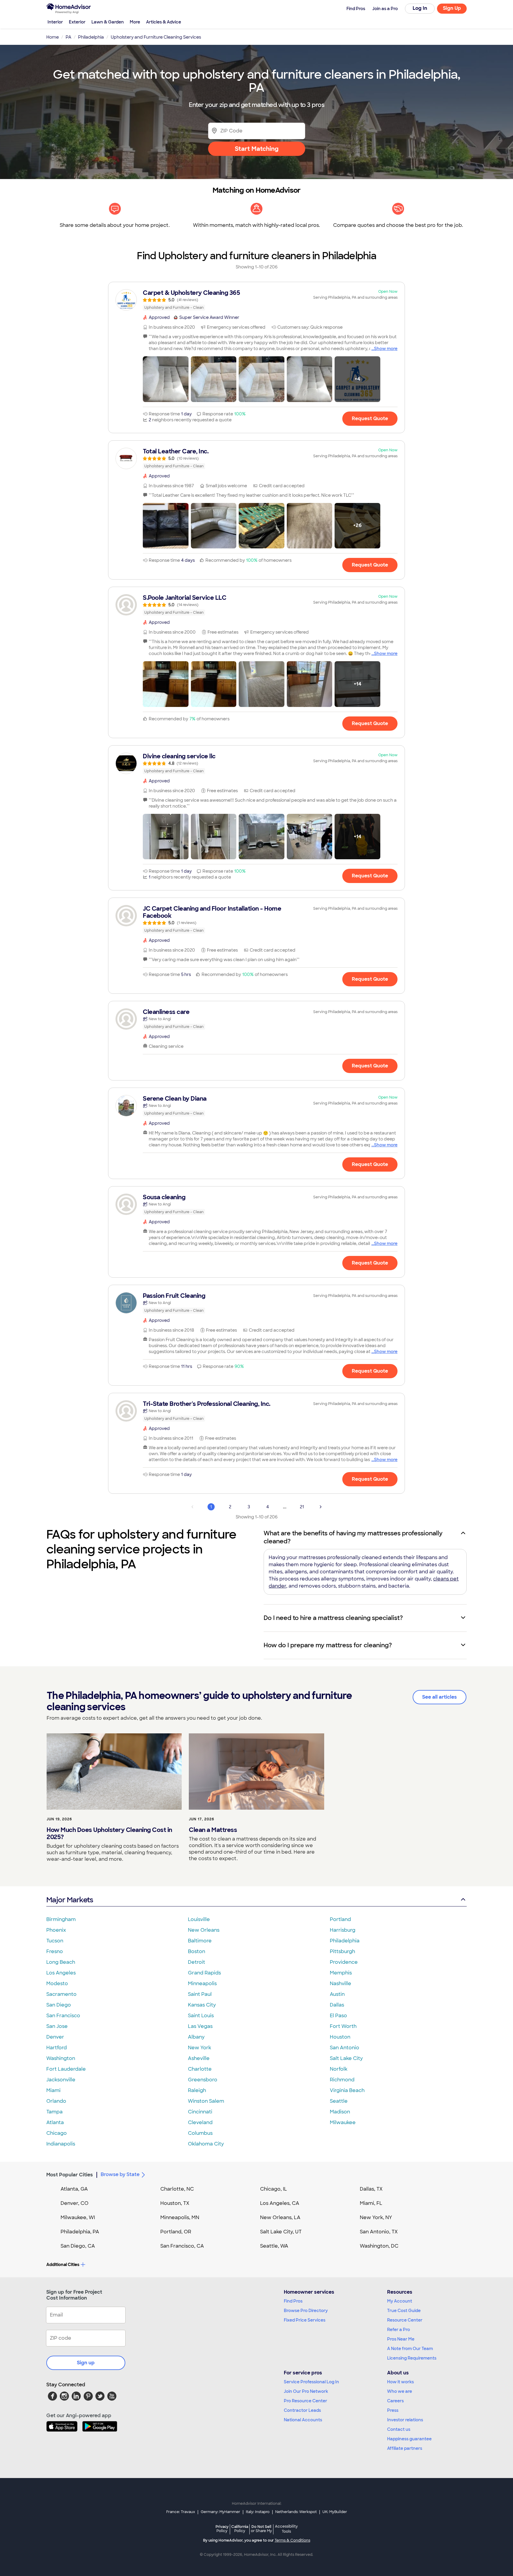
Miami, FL (371, 2203)
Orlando (56, 2101)
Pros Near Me (401, 2339)
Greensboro (203, 2080)
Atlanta (55, 2122)
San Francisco (63, 2016)
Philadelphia (345, 1941)
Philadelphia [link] (91, 37)
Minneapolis (202, 1984)
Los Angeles (61, 1973)
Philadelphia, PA (80, 2232)
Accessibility (286, 2529)
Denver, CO (75, 2203)
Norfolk (339, 2069)
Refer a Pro (399, 2330)
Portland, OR (176, 2232)
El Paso (338, 2016)
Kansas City (202, 2005)
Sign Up (452, 8)
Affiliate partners (405, 2448)
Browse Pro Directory (306, 2311)
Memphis (341, 1973)
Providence (344, 1962)
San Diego (59, 2005)
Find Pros (293, 2301)
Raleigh (197, 2090)
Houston (340, 2037)
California (240, 2529)
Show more (386, 349)
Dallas (337, 2005)
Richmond (342, 2080)
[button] (166, 379)
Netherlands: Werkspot (296, 2512)
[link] (256, 300)
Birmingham (61, 1919)
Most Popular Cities (70, 2175)
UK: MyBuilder (335, 2512)
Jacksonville (61, 2080)
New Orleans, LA (280, 2217)
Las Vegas (200, 2026)
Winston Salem (206, 2101)
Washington (61, 2058)
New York (199, 2048)
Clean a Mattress (213, 1830)
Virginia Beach (347, 2090)
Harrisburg (343, 1930)
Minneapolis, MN (180, 2217)
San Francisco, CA (182, 2246)
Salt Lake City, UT (281, 2232)
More (135, 22)
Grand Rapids (204, 1973)
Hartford (57, 2048)
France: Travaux (181, 2512)
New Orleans (204, 1930)
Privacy (222, 2529)
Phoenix (56, 1930)
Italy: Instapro (258, 2512)
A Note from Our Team (410, 2349)
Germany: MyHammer (220, 2512)
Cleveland (200, 2122)
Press (393, 2410)
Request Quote (370, 418)
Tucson (55, 1941)
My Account (400, 2301)
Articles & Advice (164, 22)
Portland (340, 1919)
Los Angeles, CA (280, 2203)
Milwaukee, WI (78, 2217)
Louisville (199, 1919)
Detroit (197, 1962)
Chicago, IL (274, 2189)
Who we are (400, 2391)
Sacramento (61, 1994)
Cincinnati (200, 2112)
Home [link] (53, 37)
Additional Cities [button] (63, 2265)
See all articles (440, 1697)
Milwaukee (343, 2122)
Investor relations (405, 2420)
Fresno (55, 1951)
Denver (55, 2037)
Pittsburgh (342, 1951)
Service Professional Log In (311, 2382)
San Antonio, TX (379, 2232)
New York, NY (376, 2217)
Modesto (57, 1984)
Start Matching (257, 149)
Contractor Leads (302, 2410)
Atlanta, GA (74, 2189)
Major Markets (70, 1900)
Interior (55, 22)
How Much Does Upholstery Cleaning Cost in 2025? (109, 1833)
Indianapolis (61, 2144)
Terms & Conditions (292, 2540)
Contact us (399, 2429)
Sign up (86, 2363)
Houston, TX (175, 2203)
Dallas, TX (371, 2189)
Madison (340, 2112)
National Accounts (303, 2420)
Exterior (77, 22)
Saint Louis (201, 2016)
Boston (197, 1951)
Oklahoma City (206, 2144)
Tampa (54, 2112)
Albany (196, 2037)
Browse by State (120, 2174)
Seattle (339, 2101)
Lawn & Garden (108, 22)
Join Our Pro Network (306, 2391)
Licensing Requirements (412, 2358)
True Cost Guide (404, 2311)
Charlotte (200, 2069)
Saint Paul (200, 1994)
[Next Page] (321, 1507)
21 (302, 1507)
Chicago (57, 2133)
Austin (337, 1994)
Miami (53, 2090)
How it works (400, 2382)
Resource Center (405, 2320)
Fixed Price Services (305, 2320)
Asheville (199, 2058)
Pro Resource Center (305, 2401)
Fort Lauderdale (66, 2069)
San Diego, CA (78, 2246)
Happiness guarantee (409, 2439)
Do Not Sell (261, 2529)
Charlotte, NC (177, 2189)
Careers (395, 2401)
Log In (420, 8)
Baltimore (200, 1941)
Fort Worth (343, 2026)
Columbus (200, 2133)
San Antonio (345, 2048)
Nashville (341, 1984)
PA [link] (68, 37)
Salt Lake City (346, 2058)
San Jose (57, 2026)
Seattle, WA (274, 2246)
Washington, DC (379, 2246)
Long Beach (61, 1962)
